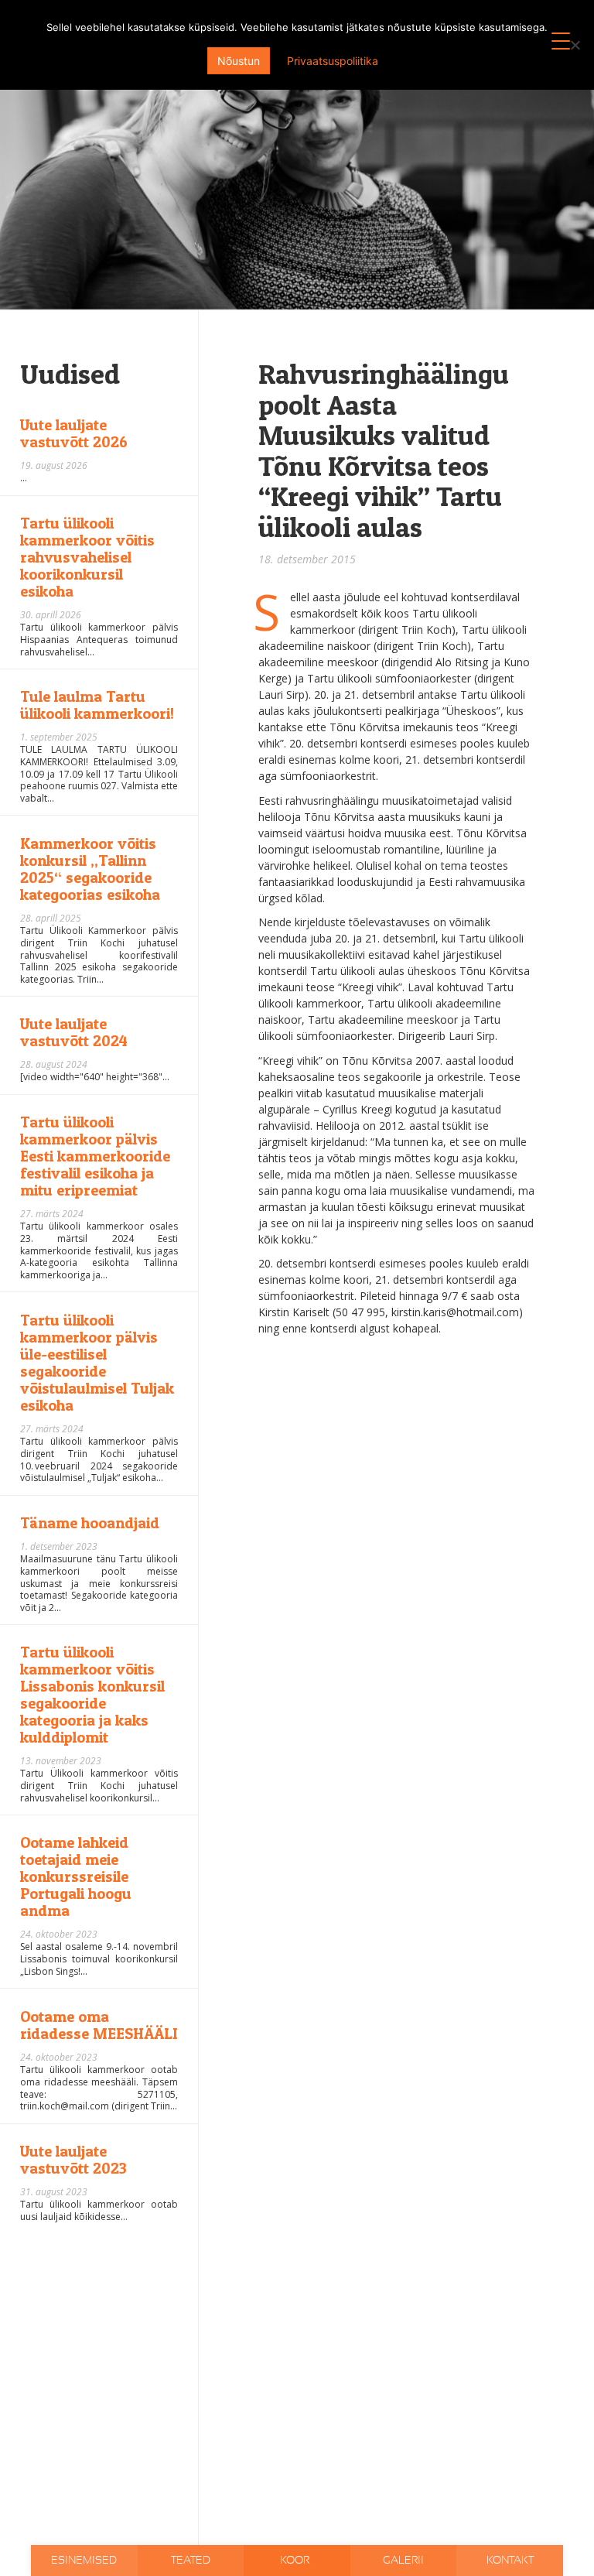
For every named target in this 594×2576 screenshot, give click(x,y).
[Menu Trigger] (561, 41)
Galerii (403, 2561)
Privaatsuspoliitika (333, 61)
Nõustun (239, 61)
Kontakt (510, 2561)
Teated (191, 2561)
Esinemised (84, 2561)
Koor (296, 2561)
